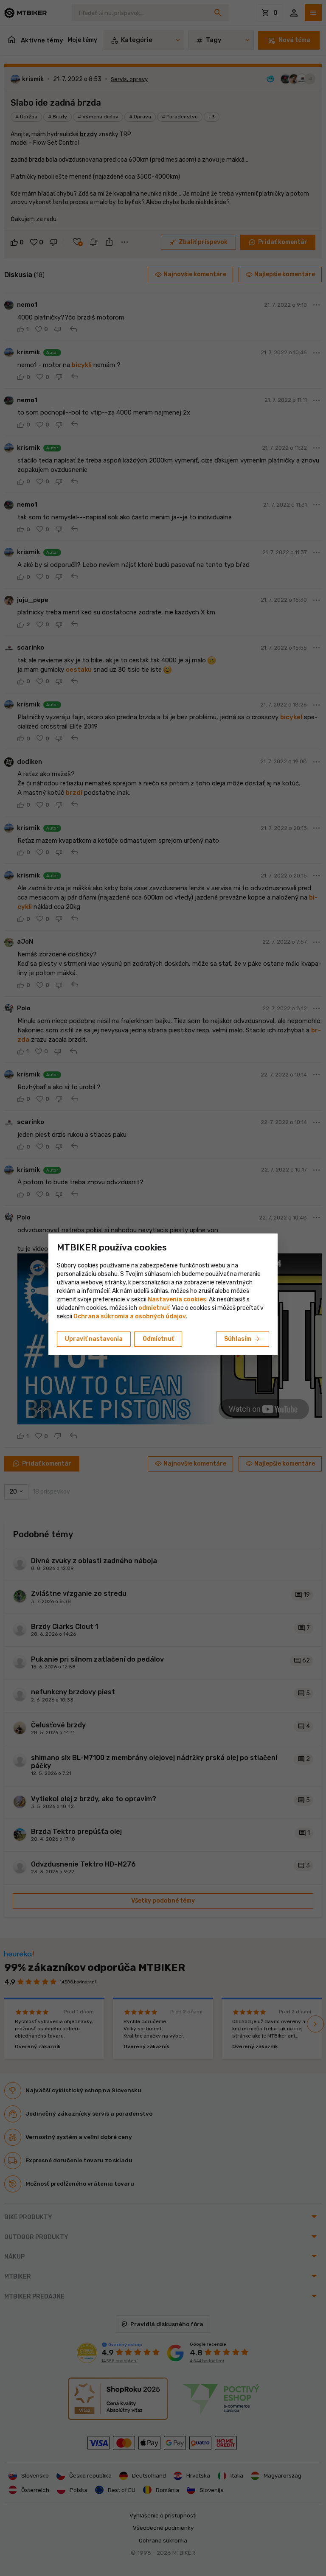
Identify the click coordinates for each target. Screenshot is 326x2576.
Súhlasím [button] (243, 1339)
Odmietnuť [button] (158, 1339)
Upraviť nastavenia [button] (94, 1339)
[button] (154, 1308)
